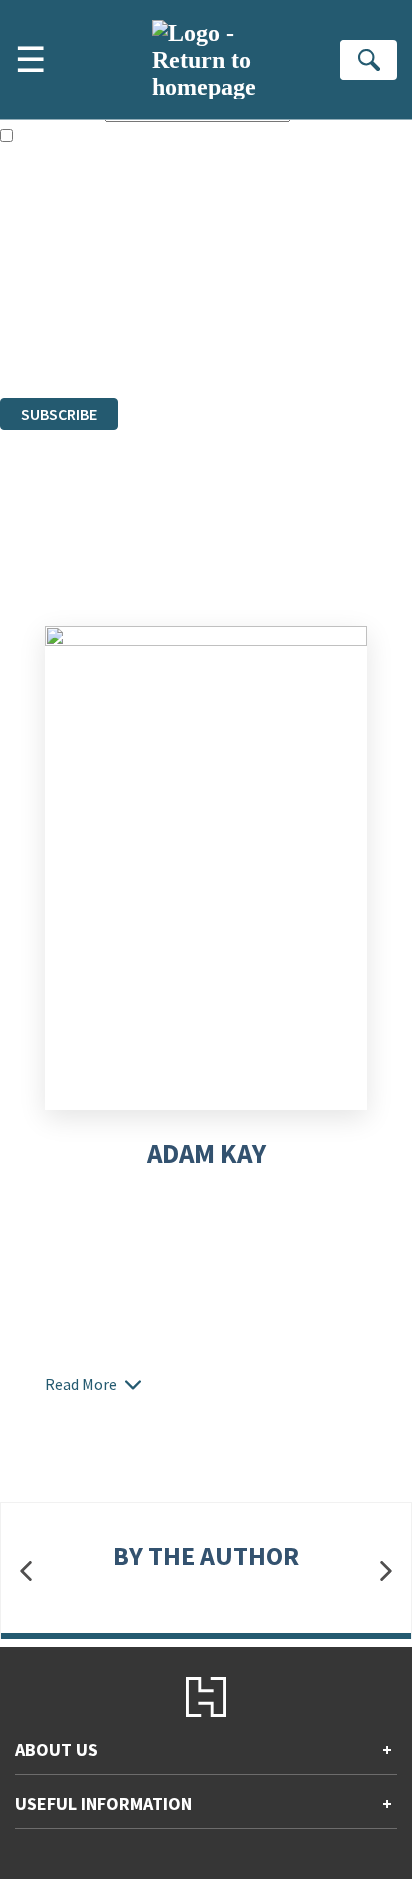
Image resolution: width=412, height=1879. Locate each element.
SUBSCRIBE (59, 414)
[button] (26, 1570)
